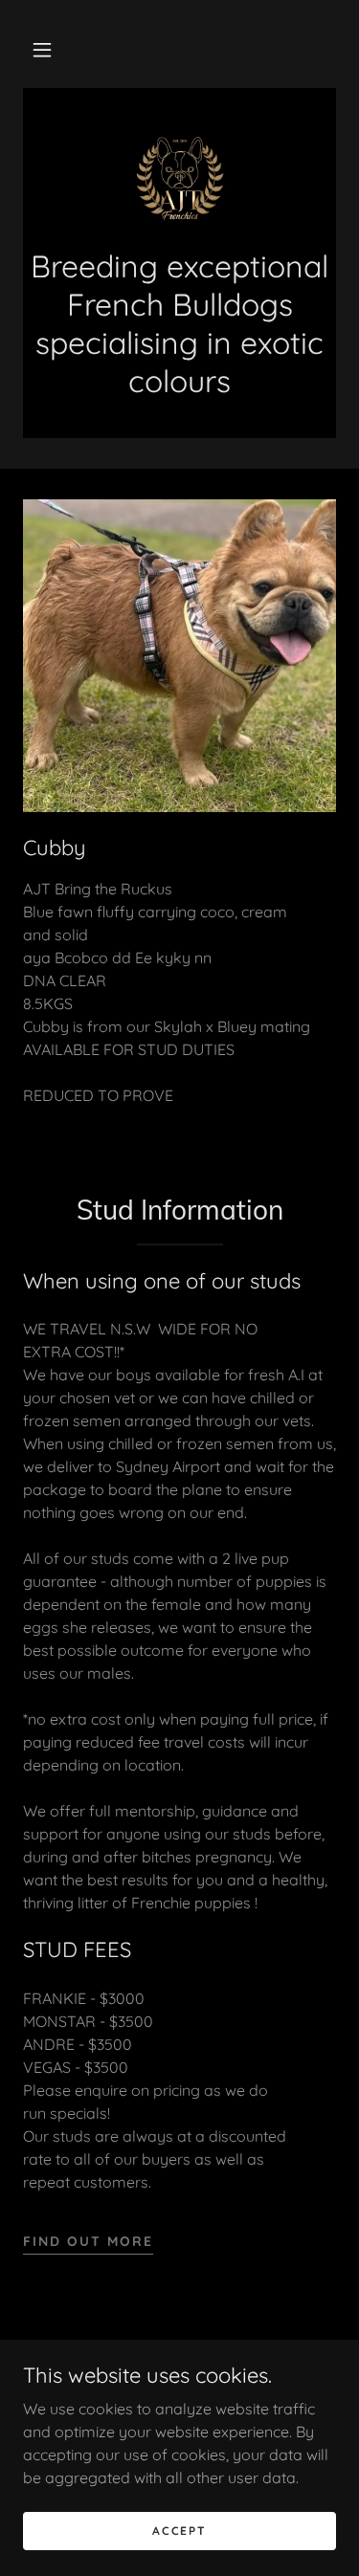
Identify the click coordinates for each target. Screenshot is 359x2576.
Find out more (88, 2241)
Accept (179, 2531)
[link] (180, 179)
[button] (42, 50)
